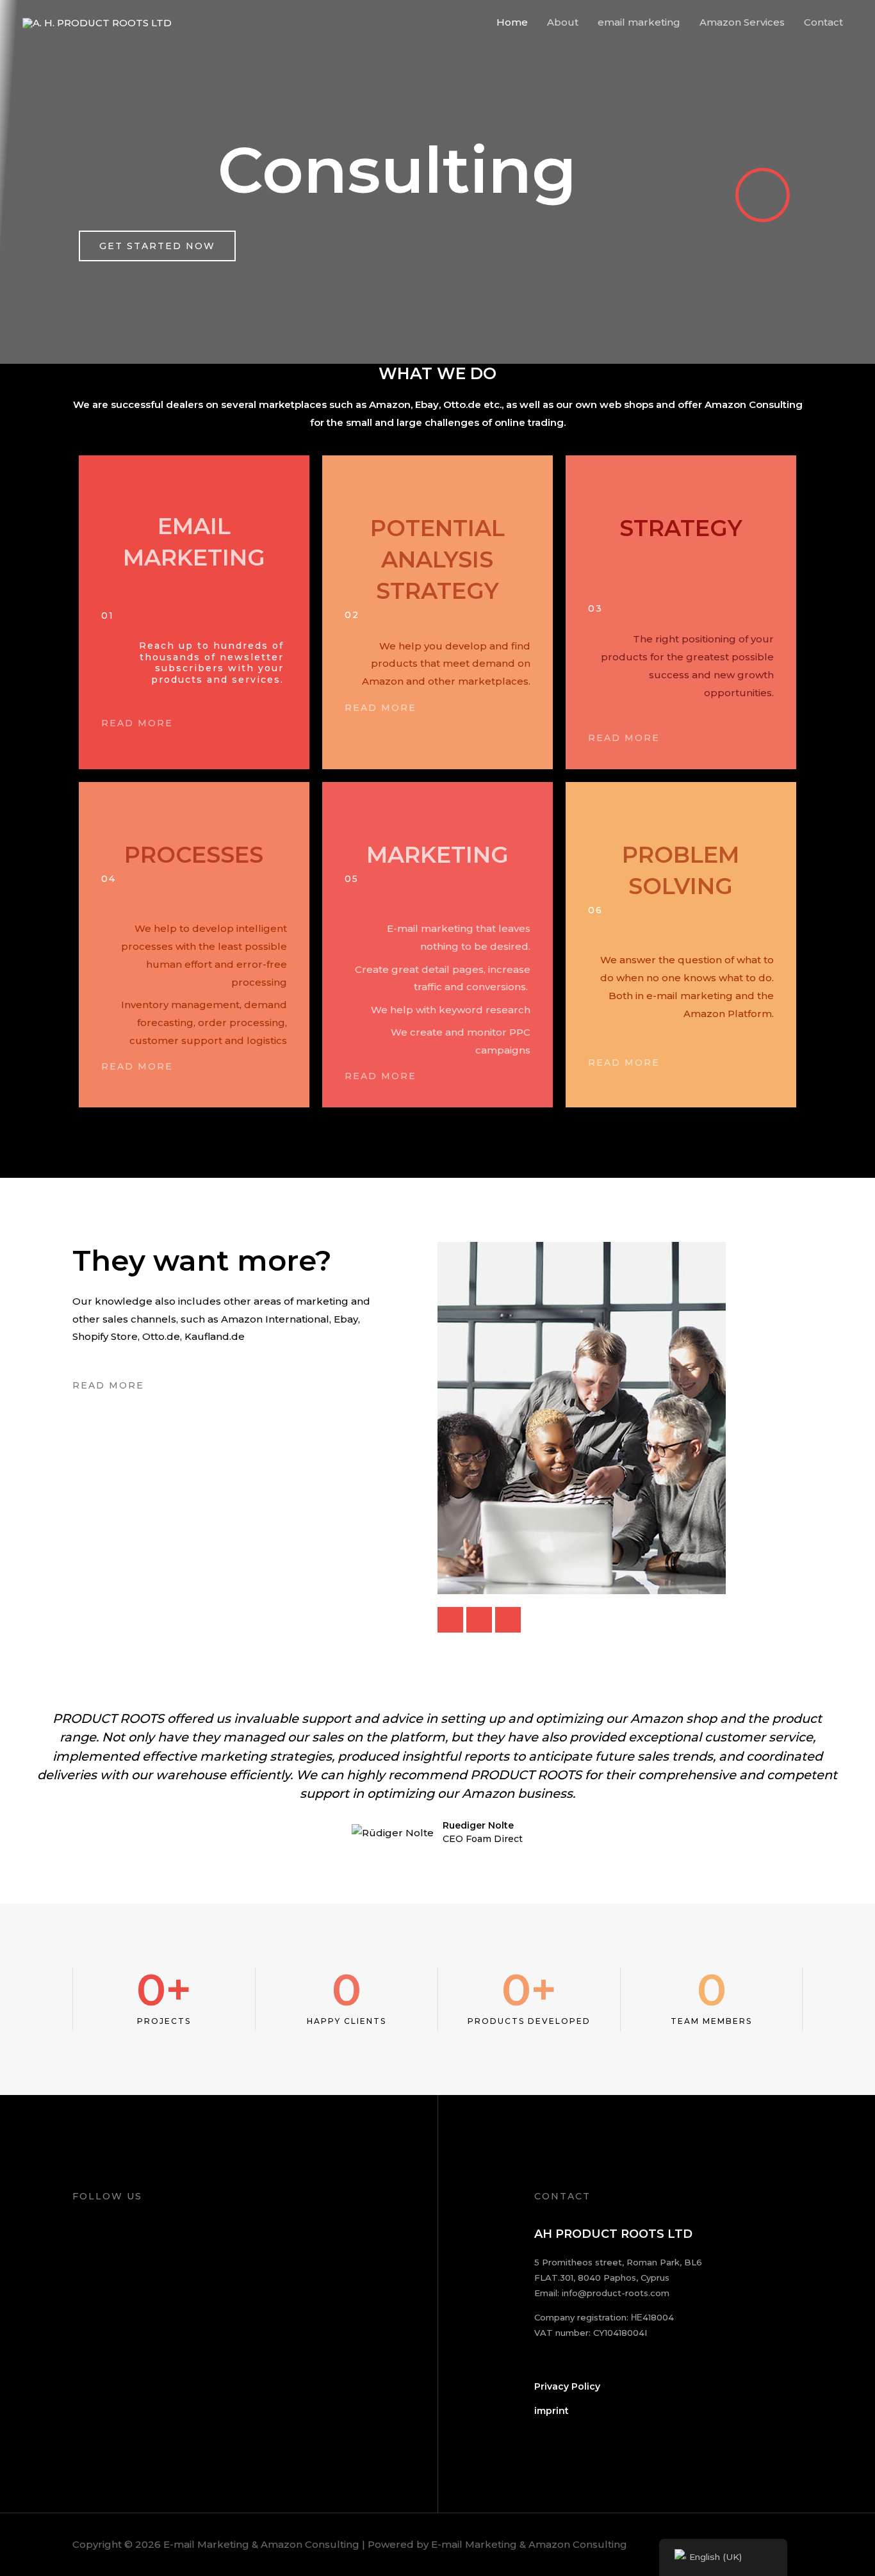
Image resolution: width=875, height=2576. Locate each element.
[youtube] (508, 1620)
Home (512, 22)
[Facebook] (450, 1620)
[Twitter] (479, 1620)
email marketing (639, 22)
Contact (823, 22)
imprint (552, 2411)
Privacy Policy (567, 2386)
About (563, 22)
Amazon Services (742, 22)
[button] (12, 1787)
